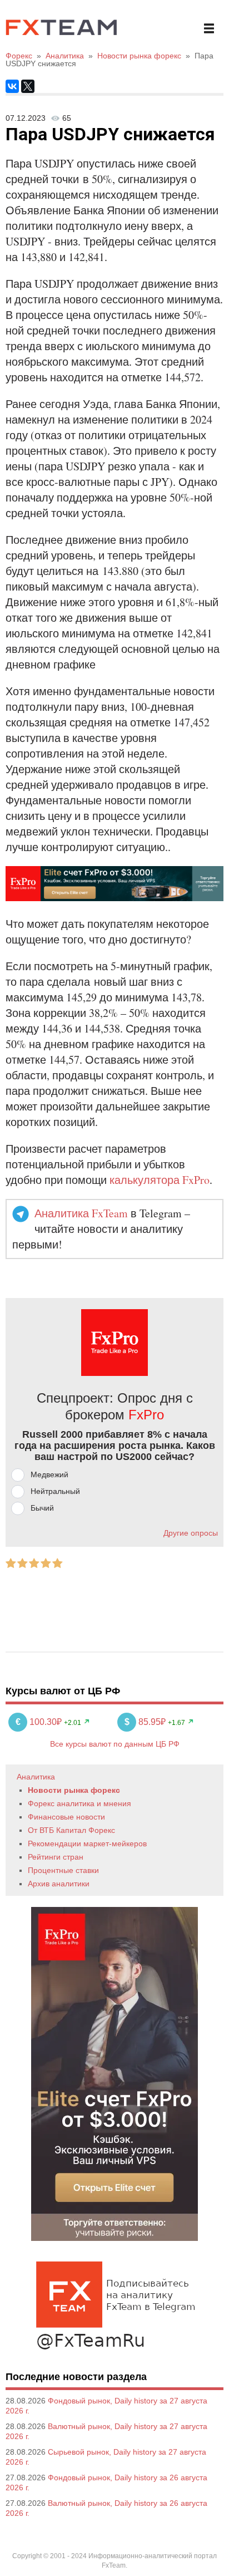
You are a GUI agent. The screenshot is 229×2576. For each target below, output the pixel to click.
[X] (28, 86)
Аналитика (36, 1777)
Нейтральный (55, 1491)
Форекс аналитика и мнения (79, 1803)
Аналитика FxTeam (81, 1213)
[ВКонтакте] (12, 86)
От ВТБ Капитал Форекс (71, 1830)
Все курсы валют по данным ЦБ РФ (115, 1744)
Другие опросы (191, 1533)
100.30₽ (40, 1722)
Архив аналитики (59, 1884)
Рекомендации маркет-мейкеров (87, 1843)
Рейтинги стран (56, 1857)
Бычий (42, 1508)
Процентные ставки (63, 1870)
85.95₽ (146, 1722)
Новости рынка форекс (74, 1790)
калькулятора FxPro (160, 1180)
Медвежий (49, 1474)
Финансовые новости (66, 1817)
